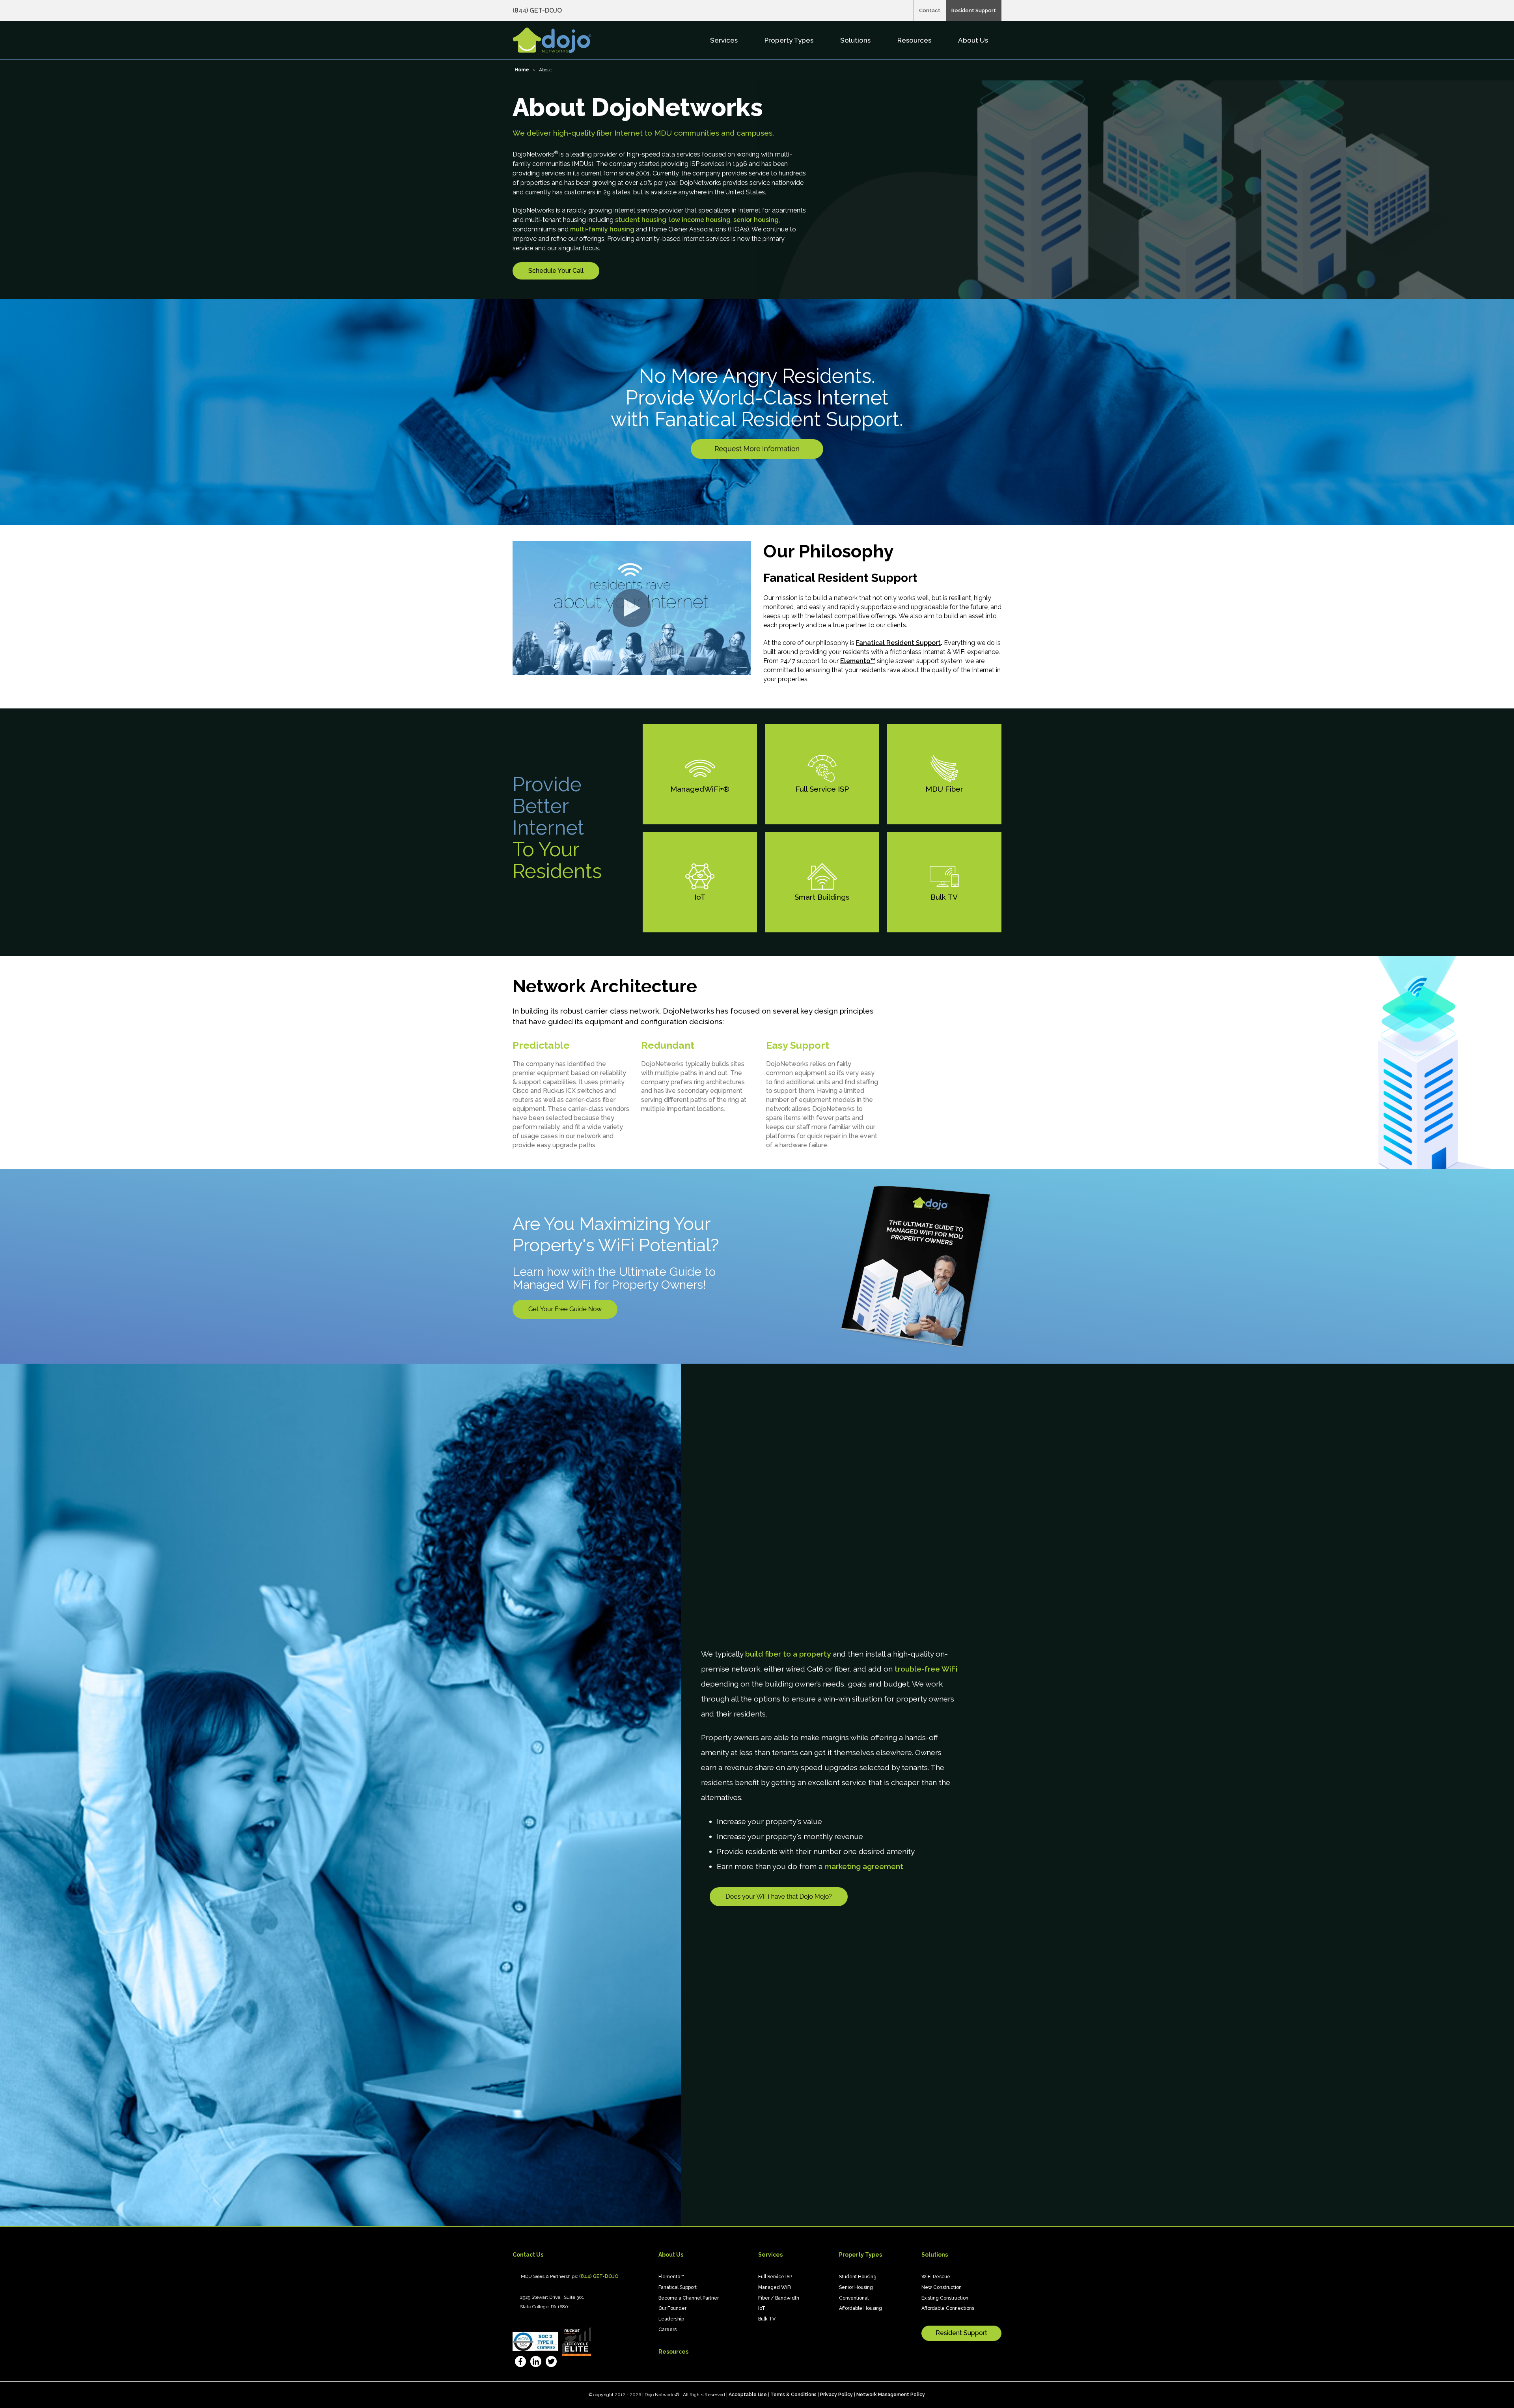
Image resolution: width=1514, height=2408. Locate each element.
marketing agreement (864, 1866)
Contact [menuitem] (930, 10)
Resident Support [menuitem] (974, 10)
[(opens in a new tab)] (520, 2363)
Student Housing (858, 2277)
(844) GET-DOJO (537, 10)
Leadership (671, 2319)
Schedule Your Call (556, 271)
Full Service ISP (775, 2277)
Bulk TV (767, 2319)
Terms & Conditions (793, 2395)
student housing (641, 220)
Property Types (790, 40)
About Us (974, 40)
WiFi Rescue (936, 2277)
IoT (762, 2308)
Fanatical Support (678, 2287)
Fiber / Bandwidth (779, 2298)
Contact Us (528, 2255)
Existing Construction (945, 2298)
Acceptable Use (748, 2395)
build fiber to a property (788, 1654)
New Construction (942, 2287)
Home (522, 70)
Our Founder (672, 2308)
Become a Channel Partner (689, 2298)
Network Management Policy (891, 2395)
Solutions (856, 40)
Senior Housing (856, 2287)
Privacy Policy (836, 2395)
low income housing (700, 220)
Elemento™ (858, 661)
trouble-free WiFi (926, 1669)
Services (725, 40)
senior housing (756, 220)
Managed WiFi (775, 2287)
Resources (915, 40)
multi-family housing (602, 229)
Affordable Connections (948, 2308)
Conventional (854, 2298)
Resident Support (961, 2333)
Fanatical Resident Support (898, 643)
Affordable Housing (860, 2308)
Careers (668, 2330)
